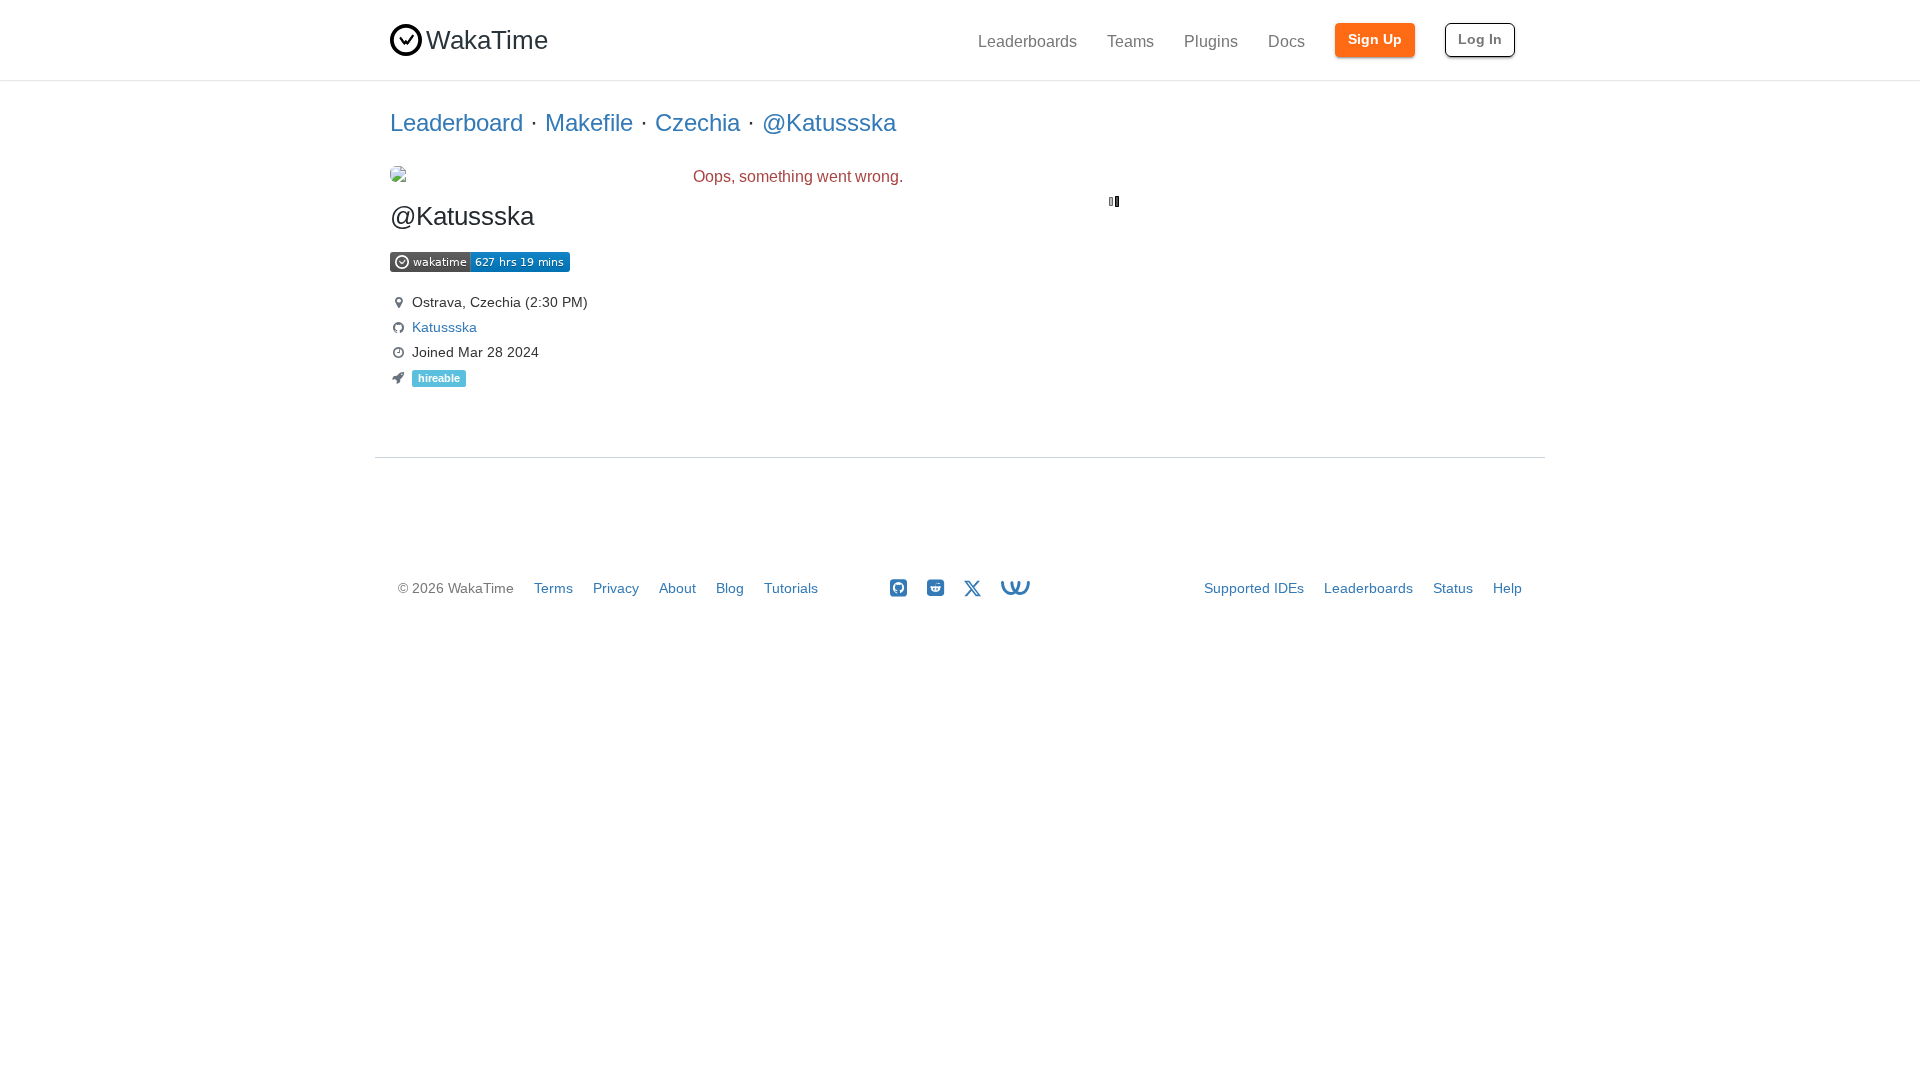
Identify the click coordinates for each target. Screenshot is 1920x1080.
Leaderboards (1027, 41)
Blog (730, 588)
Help (1507, 588)
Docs (1286, 41)
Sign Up (1375, 39)
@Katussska (829, 122)
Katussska (444, 327)
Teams (1130, 41)
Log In (1480, 39)
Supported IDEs (1254, 588)
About (677, 588)
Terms (553, 588)
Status (1453, 588)
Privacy (616, 588)
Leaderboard (456, 122)
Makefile (589, 122)
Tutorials (791, 588)
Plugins (1211, 41)
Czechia (697, 122)
